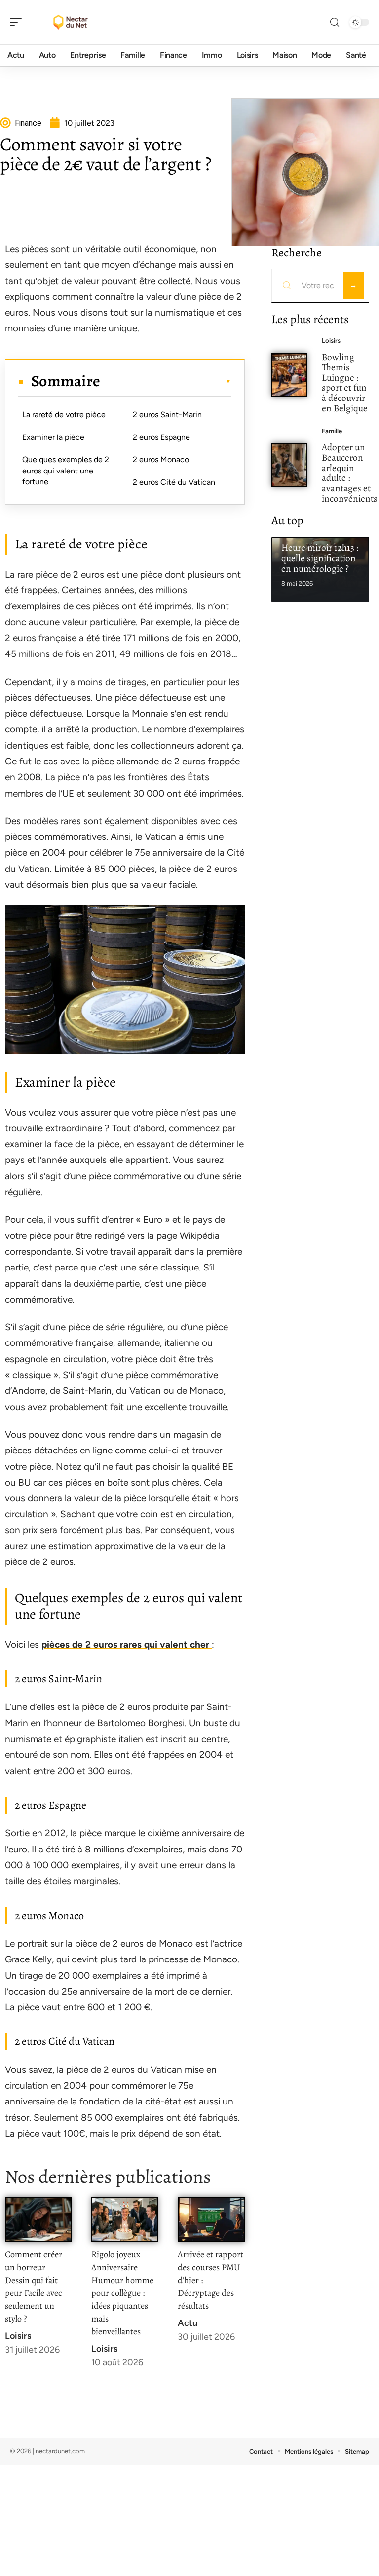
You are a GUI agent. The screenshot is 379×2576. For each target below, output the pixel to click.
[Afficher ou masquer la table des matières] (166, 381)
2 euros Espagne (161, 437)
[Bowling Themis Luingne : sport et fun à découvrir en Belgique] (289, 375)
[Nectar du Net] (71, 22)
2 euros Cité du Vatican (174, 482)
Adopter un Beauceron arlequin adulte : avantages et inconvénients (350, 473)
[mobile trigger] (18, 22)
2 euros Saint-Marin (167, 415)
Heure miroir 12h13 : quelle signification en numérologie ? (320, 558)
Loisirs (18, 2336)
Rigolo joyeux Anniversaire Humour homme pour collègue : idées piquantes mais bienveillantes (122, 2293)
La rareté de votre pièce (64, 415)
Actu (188, 2323)
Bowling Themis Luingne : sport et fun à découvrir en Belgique (345, 382)
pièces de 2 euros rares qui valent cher (127, 1645)
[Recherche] (335, 22)
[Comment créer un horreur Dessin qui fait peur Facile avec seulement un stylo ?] (38, 2219)
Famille (332, 431)
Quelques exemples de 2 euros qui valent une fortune (66, 471)
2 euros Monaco (161, 459)
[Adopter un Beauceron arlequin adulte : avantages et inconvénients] (289, 465)
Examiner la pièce (53, 437)
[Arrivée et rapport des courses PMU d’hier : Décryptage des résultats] (211, 2219)
